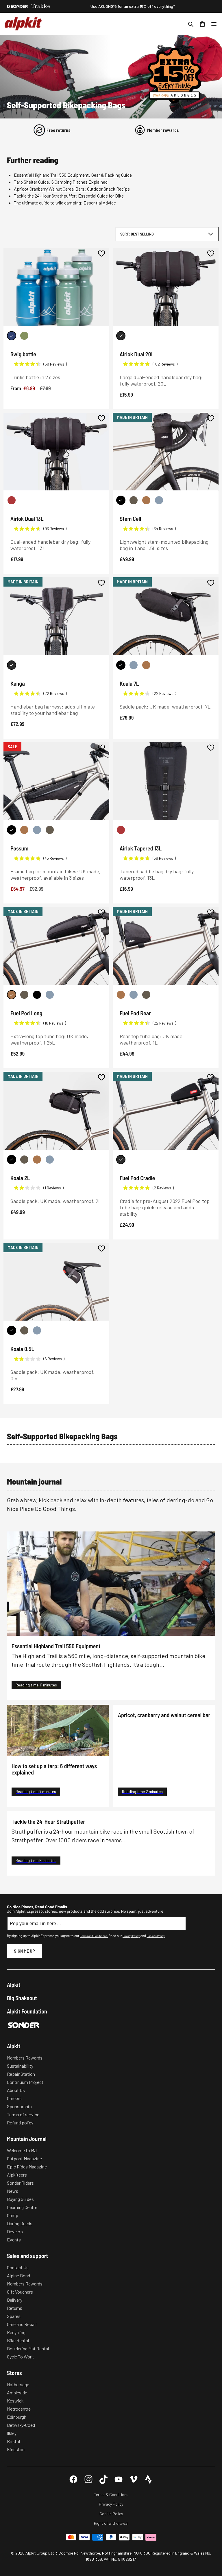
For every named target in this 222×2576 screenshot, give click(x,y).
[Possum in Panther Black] (12, 830)
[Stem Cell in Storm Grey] (159, 500)
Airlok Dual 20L (137, 354)
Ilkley (12, 2433)
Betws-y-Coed (21, 2425)
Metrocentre (19, 2409)
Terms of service (23, 2114)
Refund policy (20, 2123)
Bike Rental (18, 2340)
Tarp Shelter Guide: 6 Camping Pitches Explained (61, 182)
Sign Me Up (24, 1951)
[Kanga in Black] (12, 665)
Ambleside (17, 2392)
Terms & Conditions (111, 2494)
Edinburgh (17, 2417)
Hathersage (18, 2384)
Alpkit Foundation (27, 2011)
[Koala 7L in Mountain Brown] (146, 665)
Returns (15, 2308)
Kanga (18, 683)
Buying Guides (20, 2199)
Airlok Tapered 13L (141, 848)
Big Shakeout (22, 1998)
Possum (19, 848)
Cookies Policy (156, 1936)
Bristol (13, 2441)
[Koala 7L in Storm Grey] (134, 665)
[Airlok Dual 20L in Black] (121, 336)
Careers (14, 2098)
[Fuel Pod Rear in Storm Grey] (134, 995)
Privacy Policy (131, 1936)
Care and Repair (22, 2324)
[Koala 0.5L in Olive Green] (24, 1330)
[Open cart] (202, 24)
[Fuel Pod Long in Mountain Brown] (12, 995)
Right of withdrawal (111, 2523)
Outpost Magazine (24, 2158)
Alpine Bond (18, 2275)
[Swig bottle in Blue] (12, 336)
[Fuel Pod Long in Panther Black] (37, 995)
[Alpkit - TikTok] (103, 2479)
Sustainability (20, 2066)
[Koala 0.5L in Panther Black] (12, 1330)
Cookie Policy (111, 2514)
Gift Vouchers (20, 2292)
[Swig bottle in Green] (24, 336)
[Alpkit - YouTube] (119, 2479)
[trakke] (41, 6)
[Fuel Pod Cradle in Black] (121, 1160)
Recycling (16, 2332)
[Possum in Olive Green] (50, 830)
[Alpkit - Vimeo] (134, 2479)
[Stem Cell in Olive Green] (134, 500)
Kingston (16, 2449)
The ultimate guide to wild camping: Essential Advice (65, 203)
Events (14, 2240)
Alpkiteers (17, 2175)
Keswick (15, 2401)
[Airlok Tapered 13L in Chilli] (121, 830)
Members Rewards (25, 2058)
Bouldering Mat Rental (28, 2348)
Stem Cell (130, 519)
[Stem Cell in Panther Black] (121, 500)
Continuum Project (25, 2082)
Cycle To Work (20, 2357)
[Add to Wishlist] (101, 253)
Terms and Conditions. (94, 1936)
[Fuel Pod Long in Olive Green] (24, 995)
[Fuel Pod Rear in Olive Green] (146, 995)
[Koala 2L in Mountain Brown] (37, 1160)
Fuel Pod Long (26, 1013)
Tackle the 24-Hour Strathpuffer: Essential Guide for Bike (69, 196)
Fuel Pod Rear (135, 1013)
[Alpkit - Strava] (149, 2479)
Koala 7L (129, 683)
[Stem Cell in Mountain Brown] (146, 500)
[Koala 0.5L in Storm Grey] (37, 1330)
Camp (13, 2215)
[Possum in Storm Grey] (37, 830)
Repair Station (21, 2074)
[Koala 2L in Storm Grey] (50, 1160)
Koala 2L (20, 1178)
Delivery (15, 2300)
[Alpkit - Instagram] (88, 2479)
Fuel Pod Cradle (137, 1178)
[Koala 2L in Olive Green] (24, 1160)
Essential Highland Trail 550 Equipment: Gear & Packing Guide (73, 175)
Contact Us (18, 2267)
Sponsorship (19, 2106)
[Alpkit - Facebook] (73, 2479)
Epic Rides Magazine (27, 2167)
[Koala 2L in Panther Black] (12, 1160)
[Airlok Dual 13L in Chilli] (12, 500)
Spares (14, 2316)
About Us (16, 2090)
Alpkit (14, 1985)
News (13, 2191)
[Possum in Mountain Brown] (24, 830)
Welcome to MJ (22, 2150)
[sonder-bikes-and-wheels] (17, 6)
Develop (15, 2231)
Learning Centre (22, 2207)
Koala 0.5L (22, 1349)
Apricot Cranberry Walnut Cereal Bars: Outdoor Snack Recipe (72, 189)
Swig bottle (23, 354)
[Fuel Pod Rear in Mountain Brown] (121, 995)
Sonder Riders (20, 2183)
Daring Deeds (20, 2223)
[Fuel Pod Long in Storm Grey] (50, 995)
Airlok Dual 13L (27, 519)
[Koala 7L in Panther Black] (121, 665)
